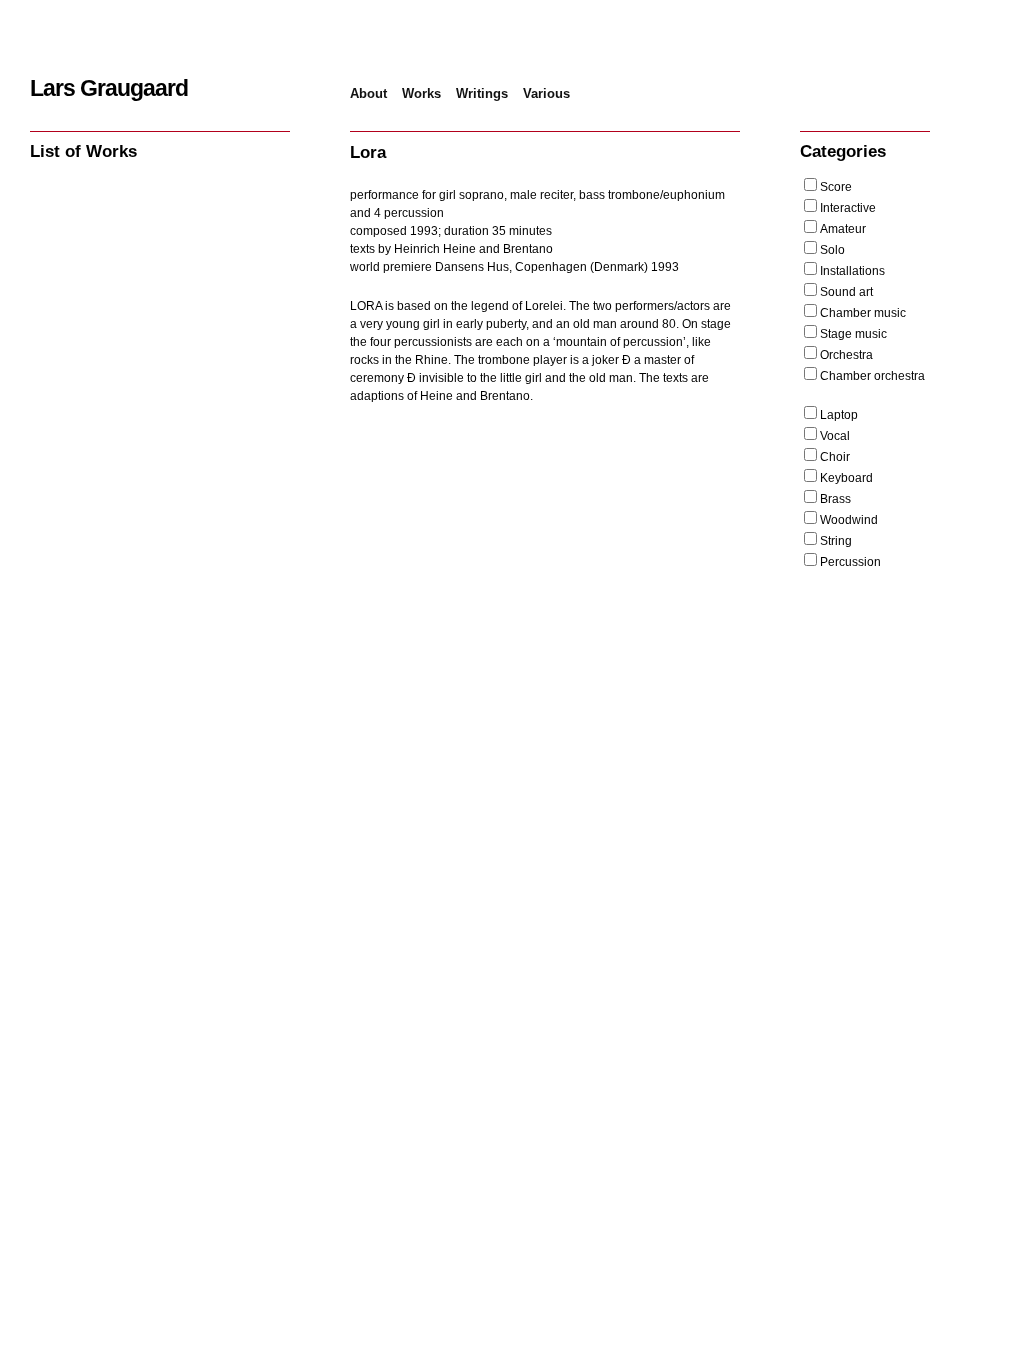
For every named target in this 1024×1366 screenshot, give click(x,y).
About (368, 93)
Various (546, 93)
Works (421, 93)
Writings (482, 93)
